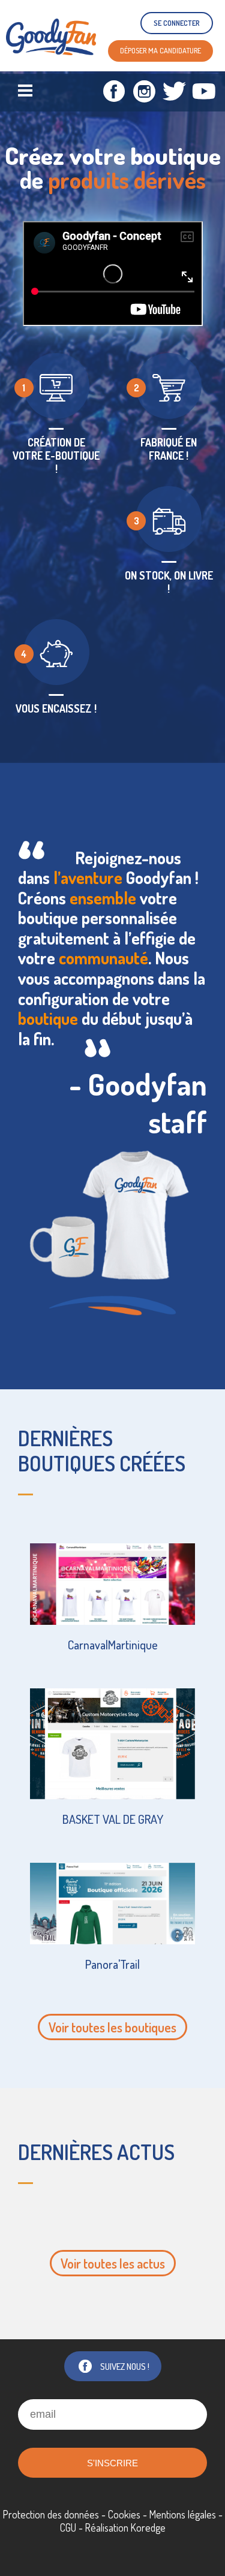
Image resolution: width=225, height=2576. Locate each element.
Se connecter (177, 23)
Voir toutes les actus (113, 2263)
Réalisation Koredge (125, 2527)
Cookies (124, 2514)
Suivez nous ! (125, 2367)
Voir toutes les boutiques (112, 2027)
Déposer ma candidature (160, 50)
